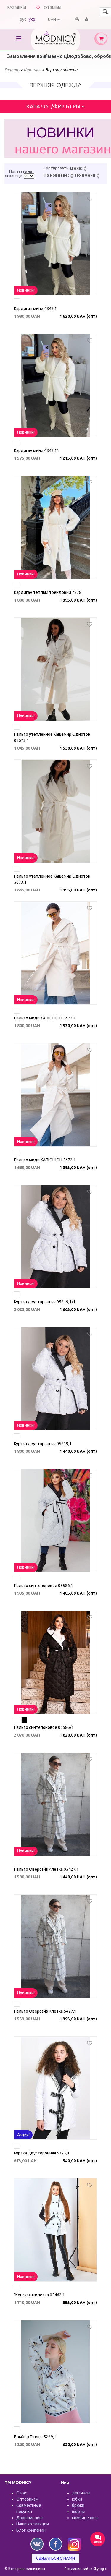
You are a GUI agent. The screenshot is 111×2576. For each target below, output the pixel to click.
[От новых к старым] (72, 175)
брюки (78, 2505)
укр (32, 19)
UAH (52, 20)
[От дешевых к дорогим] (85, 168)
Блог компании (31, 2530)
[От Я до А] (98, 178)
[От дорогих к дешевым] (85, 171)
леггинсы (81, 2493)
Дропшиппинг (30, 2518)
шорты (79, 2512)
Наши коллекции (33, 2524)
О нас (22, 2493)
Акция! (23, 2135)
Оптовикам (27, 2499)
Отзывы (53, 7)
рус (23, 19)
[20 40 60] (29, 176)
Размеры (17, 7)
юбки (77, 2499)
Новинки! (26, 290)
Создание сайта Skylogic (85, 2569)
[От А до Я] (98, 175)
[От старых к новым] (72, 178)
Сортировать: (56, 168)
